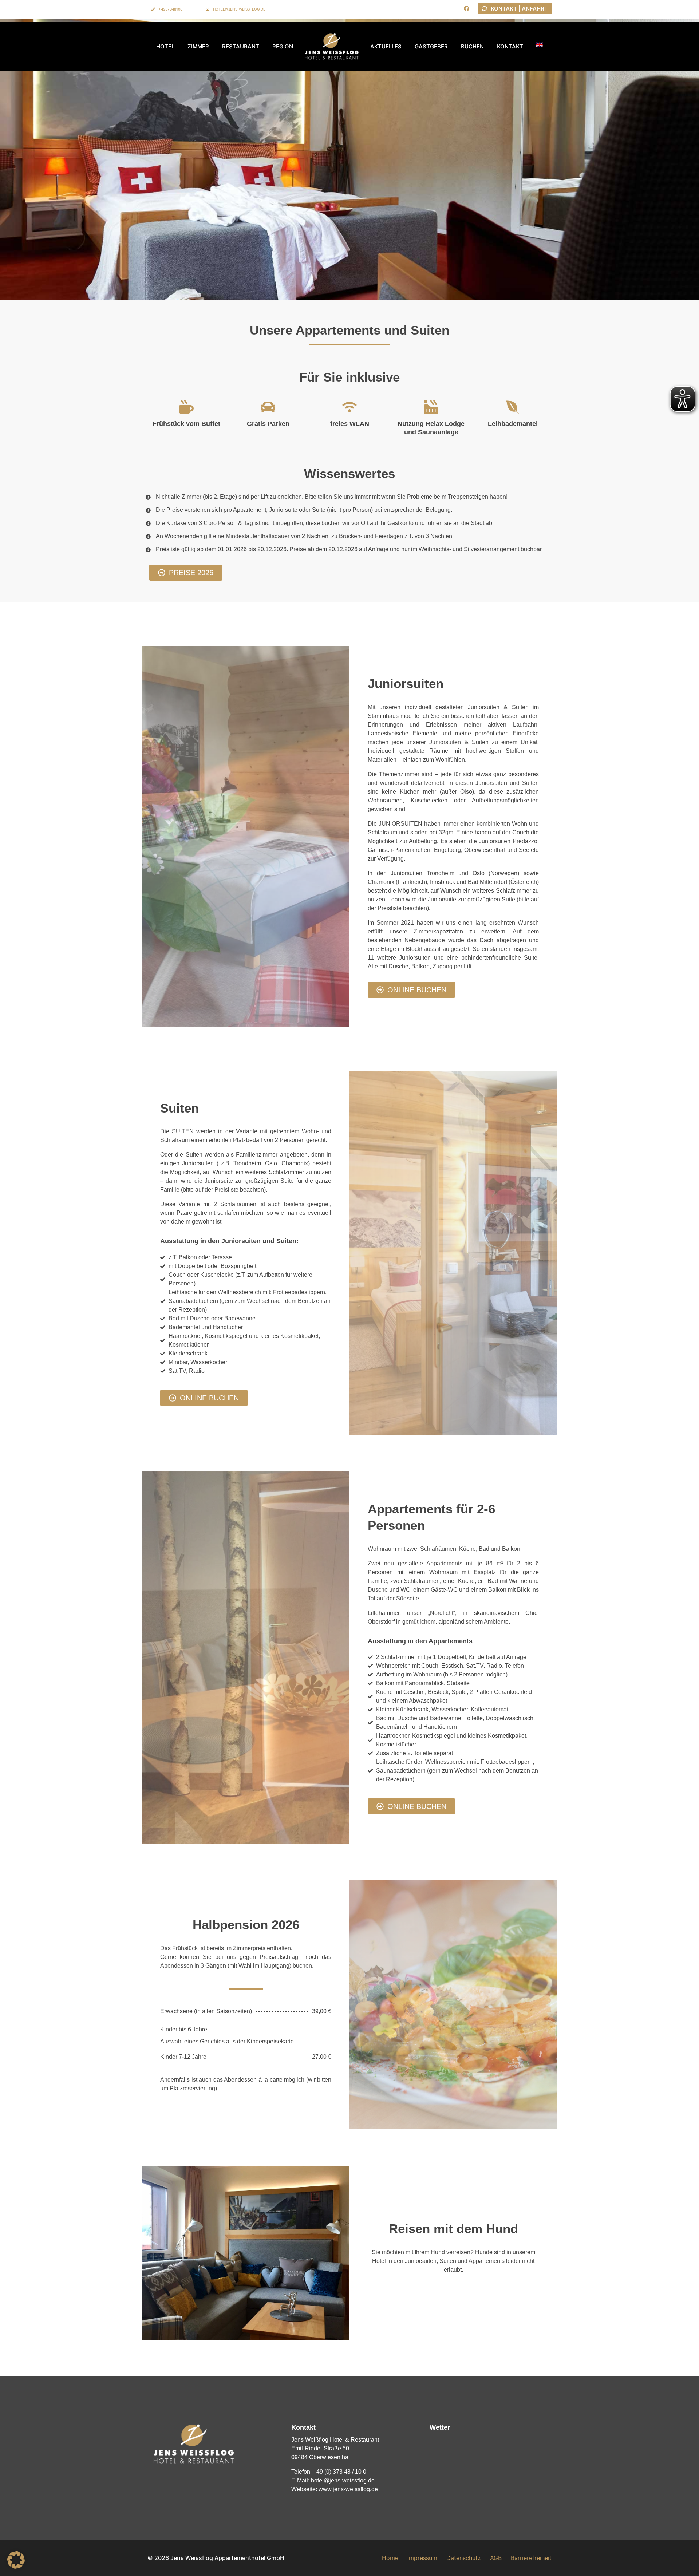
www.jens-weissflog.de (348, 2489)
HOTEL (165, 46)
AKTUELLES (386, 46)
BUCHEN (472, 46)
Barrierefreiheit (531, 2558)
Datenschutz (464, 2558)
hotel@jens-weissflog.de (239, 9)
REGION (283, 46)
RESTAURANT (241, 46)
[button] (16, 2560)
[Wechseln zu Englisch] (540, 44)
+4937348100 (170, 9)
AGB (496, 2558)
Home (390, 2558)
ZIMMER (198, 46)
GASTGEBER (431, 46)
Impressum (422, 2558)
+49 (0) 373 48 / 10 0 (340, 2472)
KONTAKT (510, 46)
